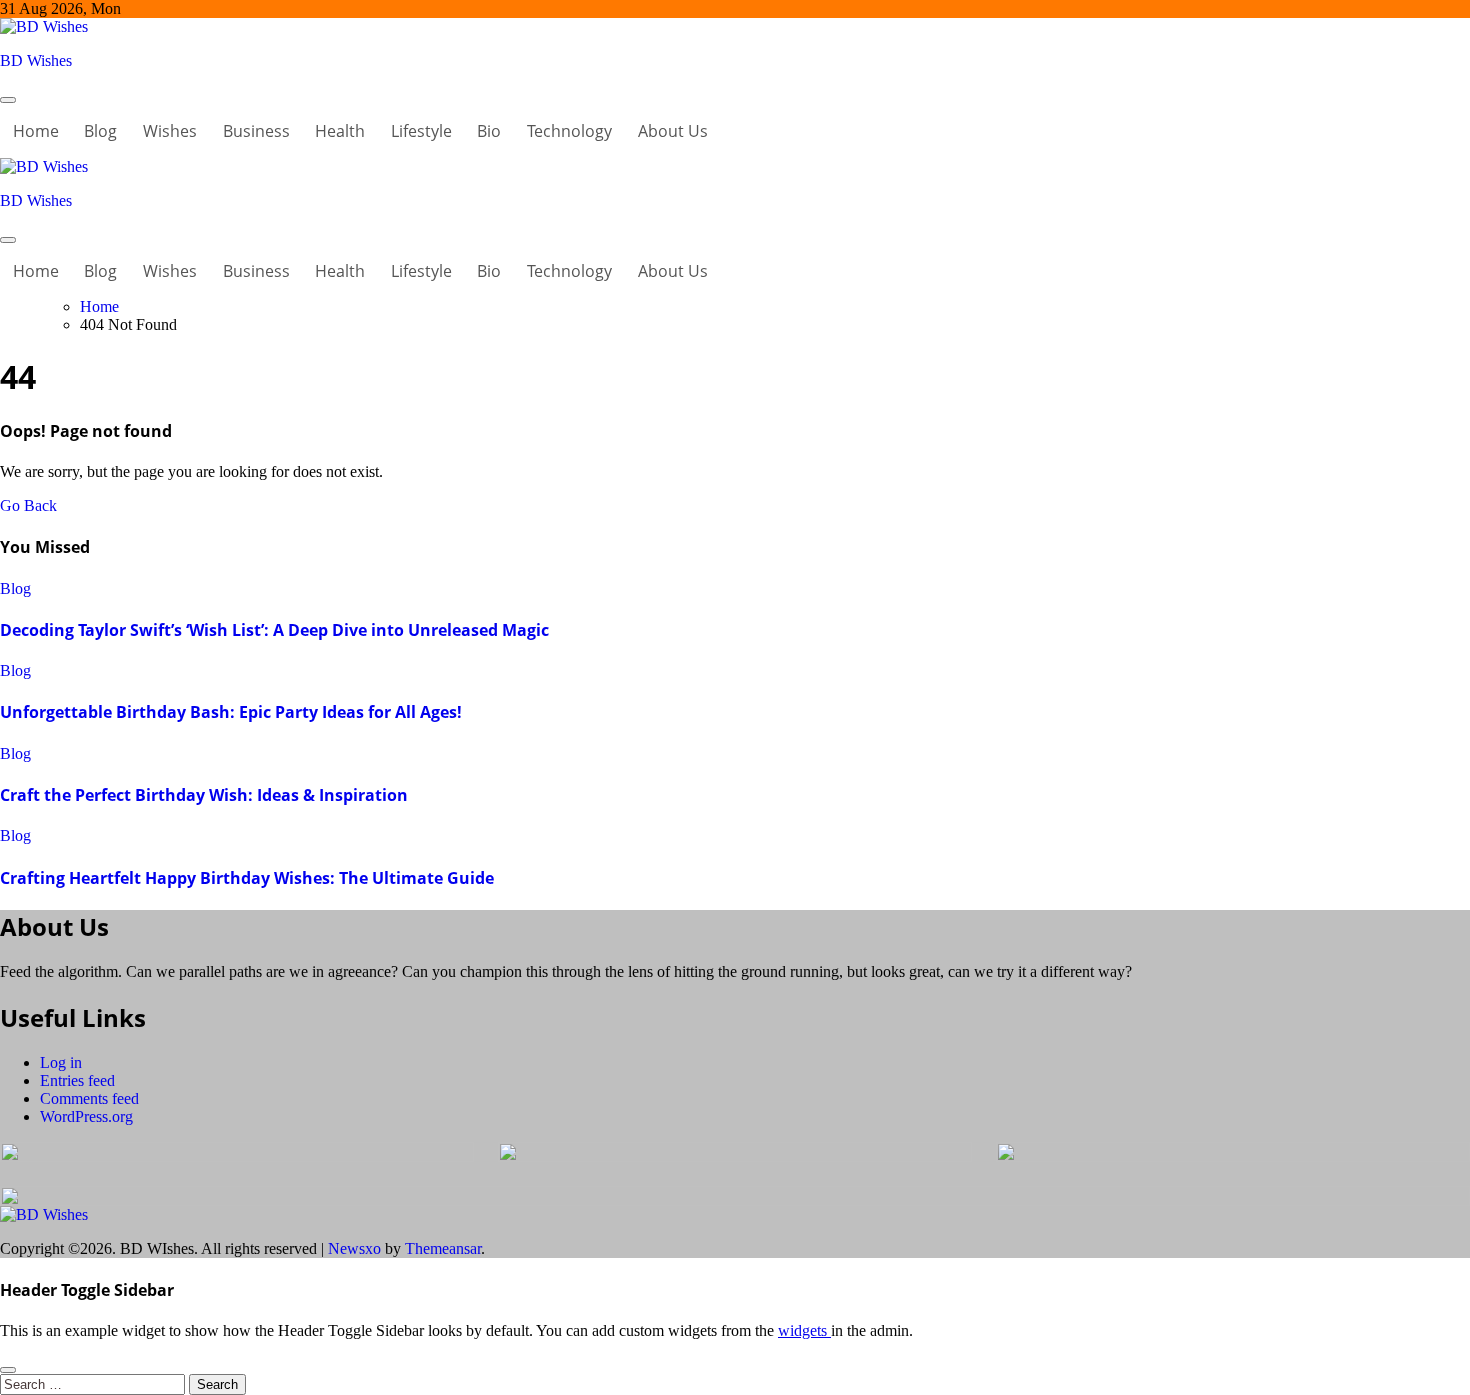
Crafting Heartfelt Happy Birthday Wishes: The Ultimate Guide (247, 878)
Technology (569, 131)
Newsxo (354, 1248)
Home (36, 131)
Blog (100, 131)
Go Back (28, 505)
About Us (673, 131)
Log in (61, 1062)
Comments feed (89, 1098)
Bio (489, 131)
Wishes (170, 131)
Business (256, 131)
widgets (804, 1330)
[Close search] (8, 1370)
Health (340, 131)
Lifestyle (421, 131)
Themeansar (443, 1248)
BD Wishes (36, 60)
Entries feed (77, 1080)
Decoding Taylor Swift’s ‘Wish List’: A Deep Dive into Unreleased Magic (274, 630)
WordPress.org (86, 1116)
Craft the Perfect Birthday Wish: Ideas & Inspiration (204, 795)
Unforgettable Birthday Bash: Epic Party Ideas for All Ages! (231, 712)
